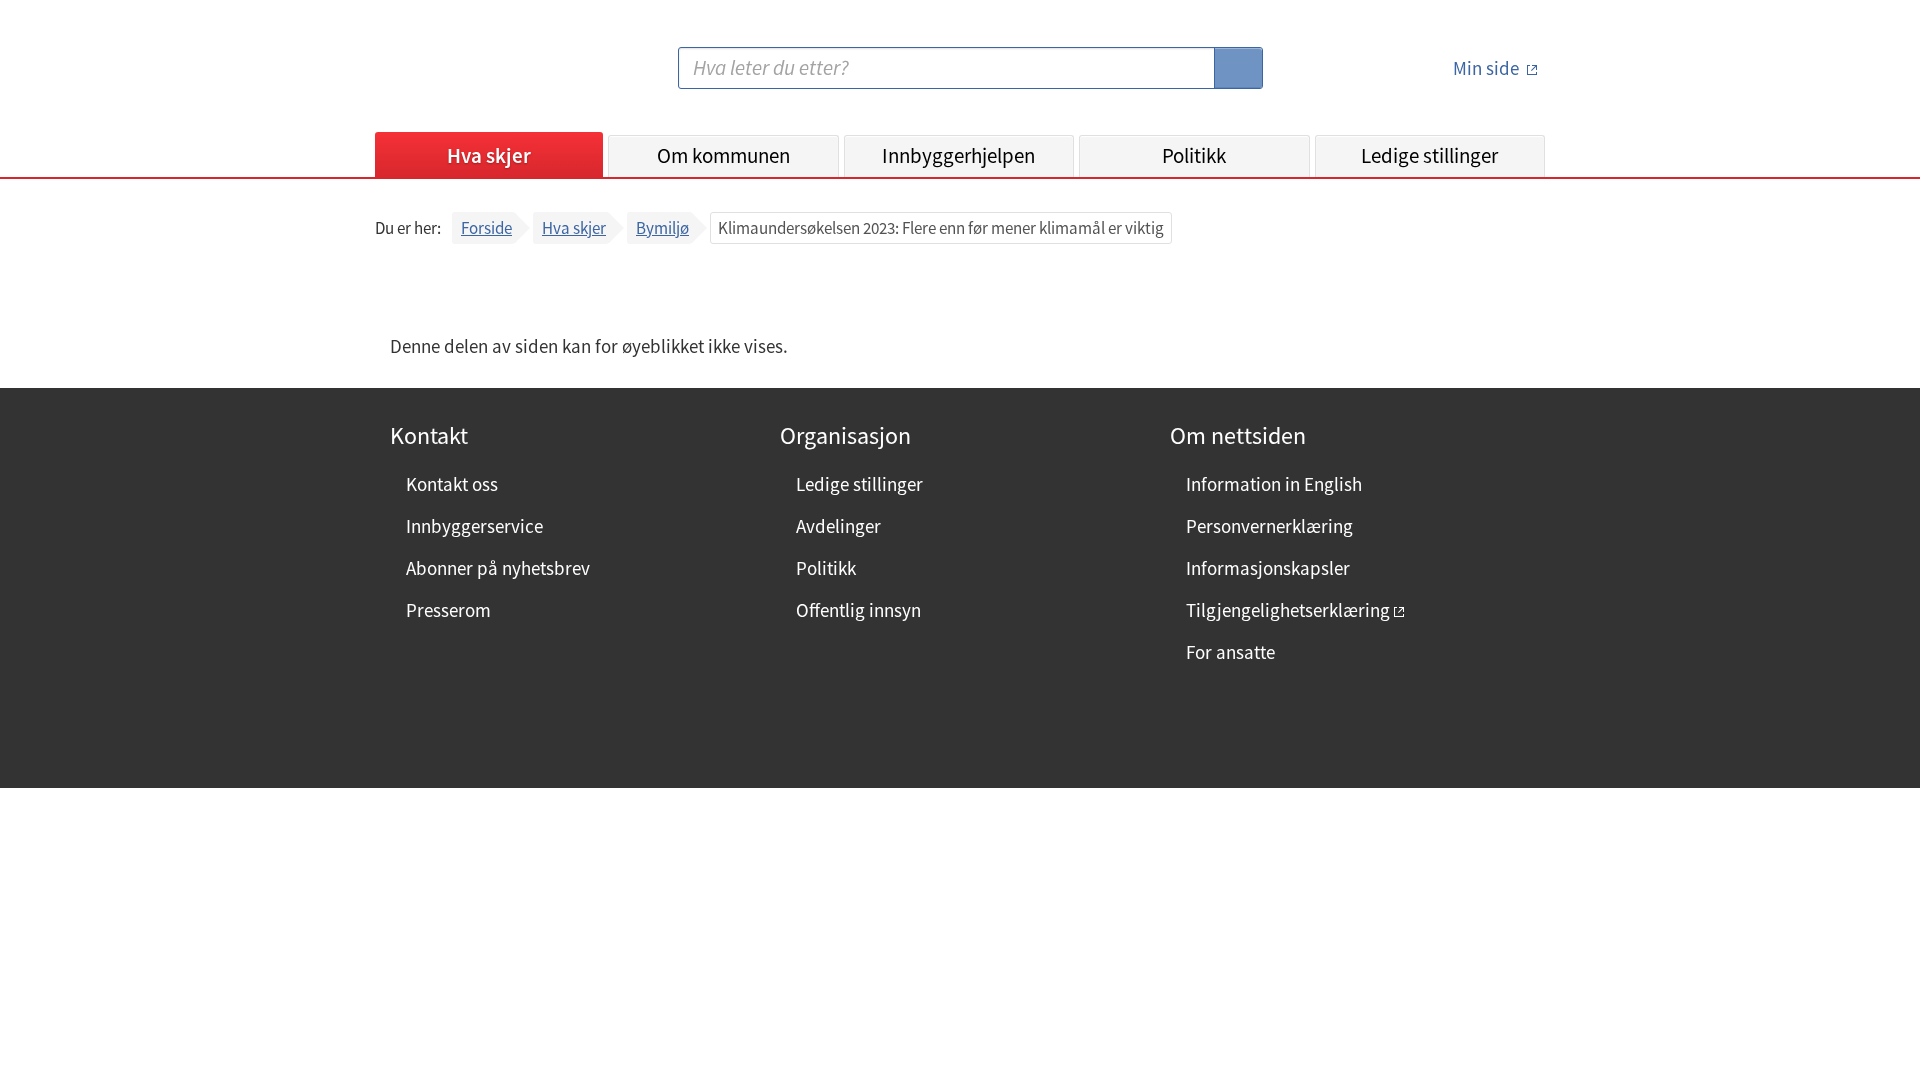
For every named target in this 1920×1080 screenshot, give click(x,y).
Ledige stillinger (1429, 155)
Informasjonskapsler (1268, 568)
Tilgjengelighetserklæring (1288, 610)
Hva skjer (489, 155)
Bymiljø (662, 228)
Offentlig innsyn (858, 610)
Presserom (448, 610)
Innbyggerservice (474, 526)
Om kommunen (723, 155)
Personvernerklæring (1269, 526)
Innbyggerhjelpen (958, 155)
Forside (486, 228)
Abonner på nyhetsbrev (498, 568)
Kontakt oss (452, 484)
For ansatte (1230, 652)
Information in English (1274, 484)
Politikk (1194, 155)
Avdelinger (838, 526)
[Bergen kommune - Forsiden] (457, 75)
